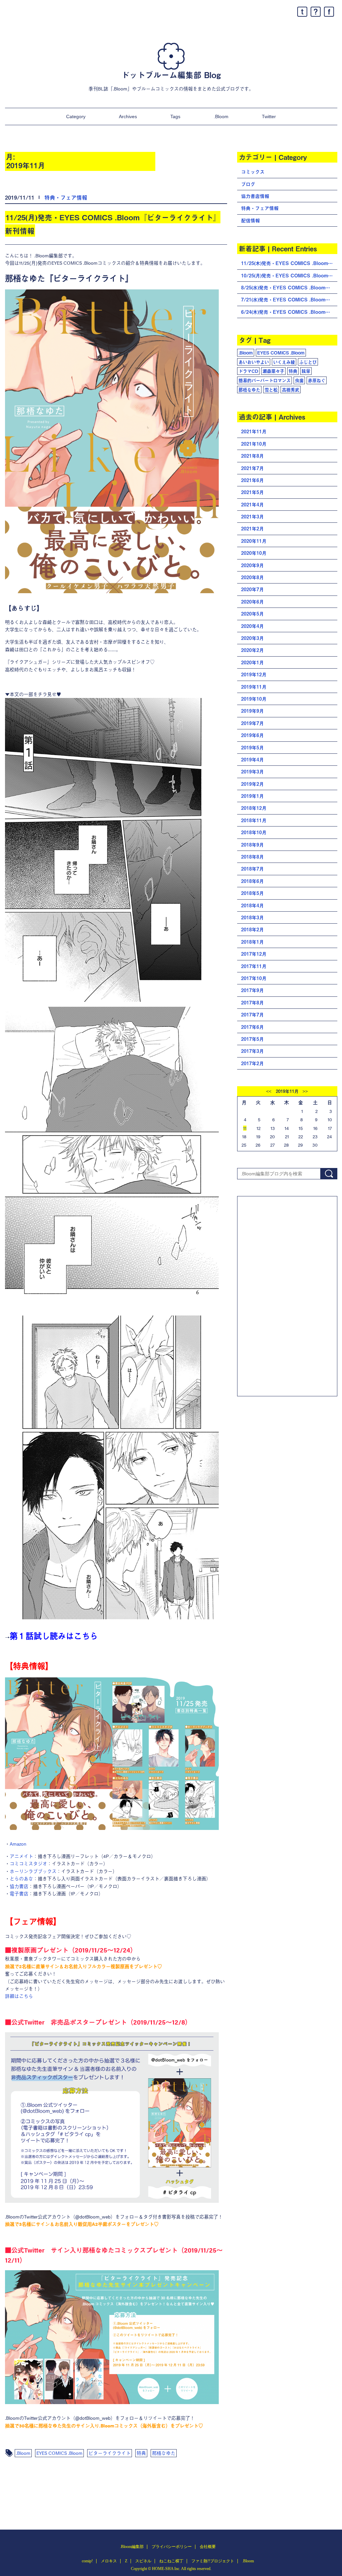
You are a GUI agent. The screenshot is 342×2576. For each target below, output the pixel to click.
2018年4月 (252, 905)
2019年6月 (252, 735)
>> (305, 1092)
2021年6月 (252, 480)
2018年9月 (252, 845)
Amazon (18, 1844)
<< (269, 1092)
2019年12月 (254, 674)
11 (245, 1128)
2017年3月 (252, 1051)
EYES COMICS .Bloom (59, 2453)
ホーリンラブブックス (33, 1871)
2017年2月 (252, 1063)
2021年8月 (252, 456)
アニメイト (21, 1856)
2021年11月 (254, 431)
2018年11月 (254, 820)
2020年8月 (252, 577)
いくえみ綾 (284, 362)
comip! (87, 2561)
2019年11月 (254, 687)
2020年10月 (254, 553)
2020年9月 (252, 565)
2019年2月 (252, 784)
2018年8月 (252, 857)
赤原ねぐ (317, 380)
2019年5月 (252, 748)
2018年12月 (254, 808)
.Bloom (221, 116)
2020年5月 (252, 614)
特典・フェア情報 (66, 197)
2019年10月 (254, 699)
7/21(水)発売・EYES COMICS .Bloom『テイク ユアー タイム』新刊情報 (289, 300)
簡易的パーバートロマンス (265, 380)
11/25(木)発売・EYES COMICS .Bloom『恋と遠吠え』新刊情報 (289, 263)
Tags (175, 116)
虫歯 (299, 380)
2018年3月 (252, 917)
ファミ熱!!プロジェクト (213, 2561)
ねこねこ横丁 (171, 2561)
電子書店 (19, 1893)
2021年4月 (252, 505)
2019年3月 (252, 772)
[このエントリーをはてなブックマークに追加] (316, 12)
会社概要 (208, 2547)
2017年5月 (252, 1039)
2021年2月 (252, 529)
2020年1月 (252, 662)
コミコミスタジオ (28, 1863)
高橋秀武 (291, 390)
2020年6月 (252, 602)
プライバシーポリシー (172, 2547)
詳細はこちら (19, 1996)
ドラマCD (248, 371)
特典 (141, 2453)
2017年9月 (252, 990)
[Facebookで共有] (329, 12)
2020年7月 (252, 589)
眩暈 (306, 371)
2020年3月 (252, 638)
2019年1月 (252, 796)
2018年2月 (252, 929)
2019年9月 (252, 711)
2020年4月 (252, 626)
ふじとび (308, 362)
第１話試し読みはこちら (54, 1636)
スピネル (143, 2561)
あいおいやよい (254, 362)
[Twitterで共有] (302, 12)
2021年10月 (254, 444)
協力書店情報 (255, 196)
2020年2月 (252, 650)
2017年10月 (254, 978)
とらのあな (21, 1878)
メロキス (109, 2561)
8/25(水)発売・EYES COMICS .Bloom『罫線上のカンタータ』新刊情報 (289, 288)
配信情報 (250, 220)
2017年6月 (252, 1027)
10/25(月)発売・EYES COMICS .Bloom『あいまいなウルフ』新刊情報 (289, 276)
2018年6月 (252, 881)
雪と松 (271, 390)
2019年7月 (252, 723)
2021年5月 (252, 492)
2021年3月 (252, 517)
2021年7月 (252, 468)
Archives (128, 116)
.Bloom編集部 (132, 2547)
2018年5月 (252, 893)
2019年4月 (252, 760)
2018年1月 (252, 942)
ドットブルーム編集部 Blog (171, 75)
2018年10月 (254, 832)
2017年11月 (254, 966)
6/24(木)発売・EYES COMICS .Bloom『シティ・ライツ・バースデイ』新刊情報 (289, 312)
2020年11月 (254, 541)
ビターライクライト (110, 2453)
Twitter (269, 116)
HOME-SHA (163, 2569)
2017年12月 (254, 954)
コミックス (253, 172)
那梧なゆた (164, 2453)
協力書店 (19, 1886)
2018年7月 (252, 869)
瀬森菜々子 (273, 371)
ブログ (248, 184)
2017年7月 (252, 1015)
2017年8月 (252, 1003)
